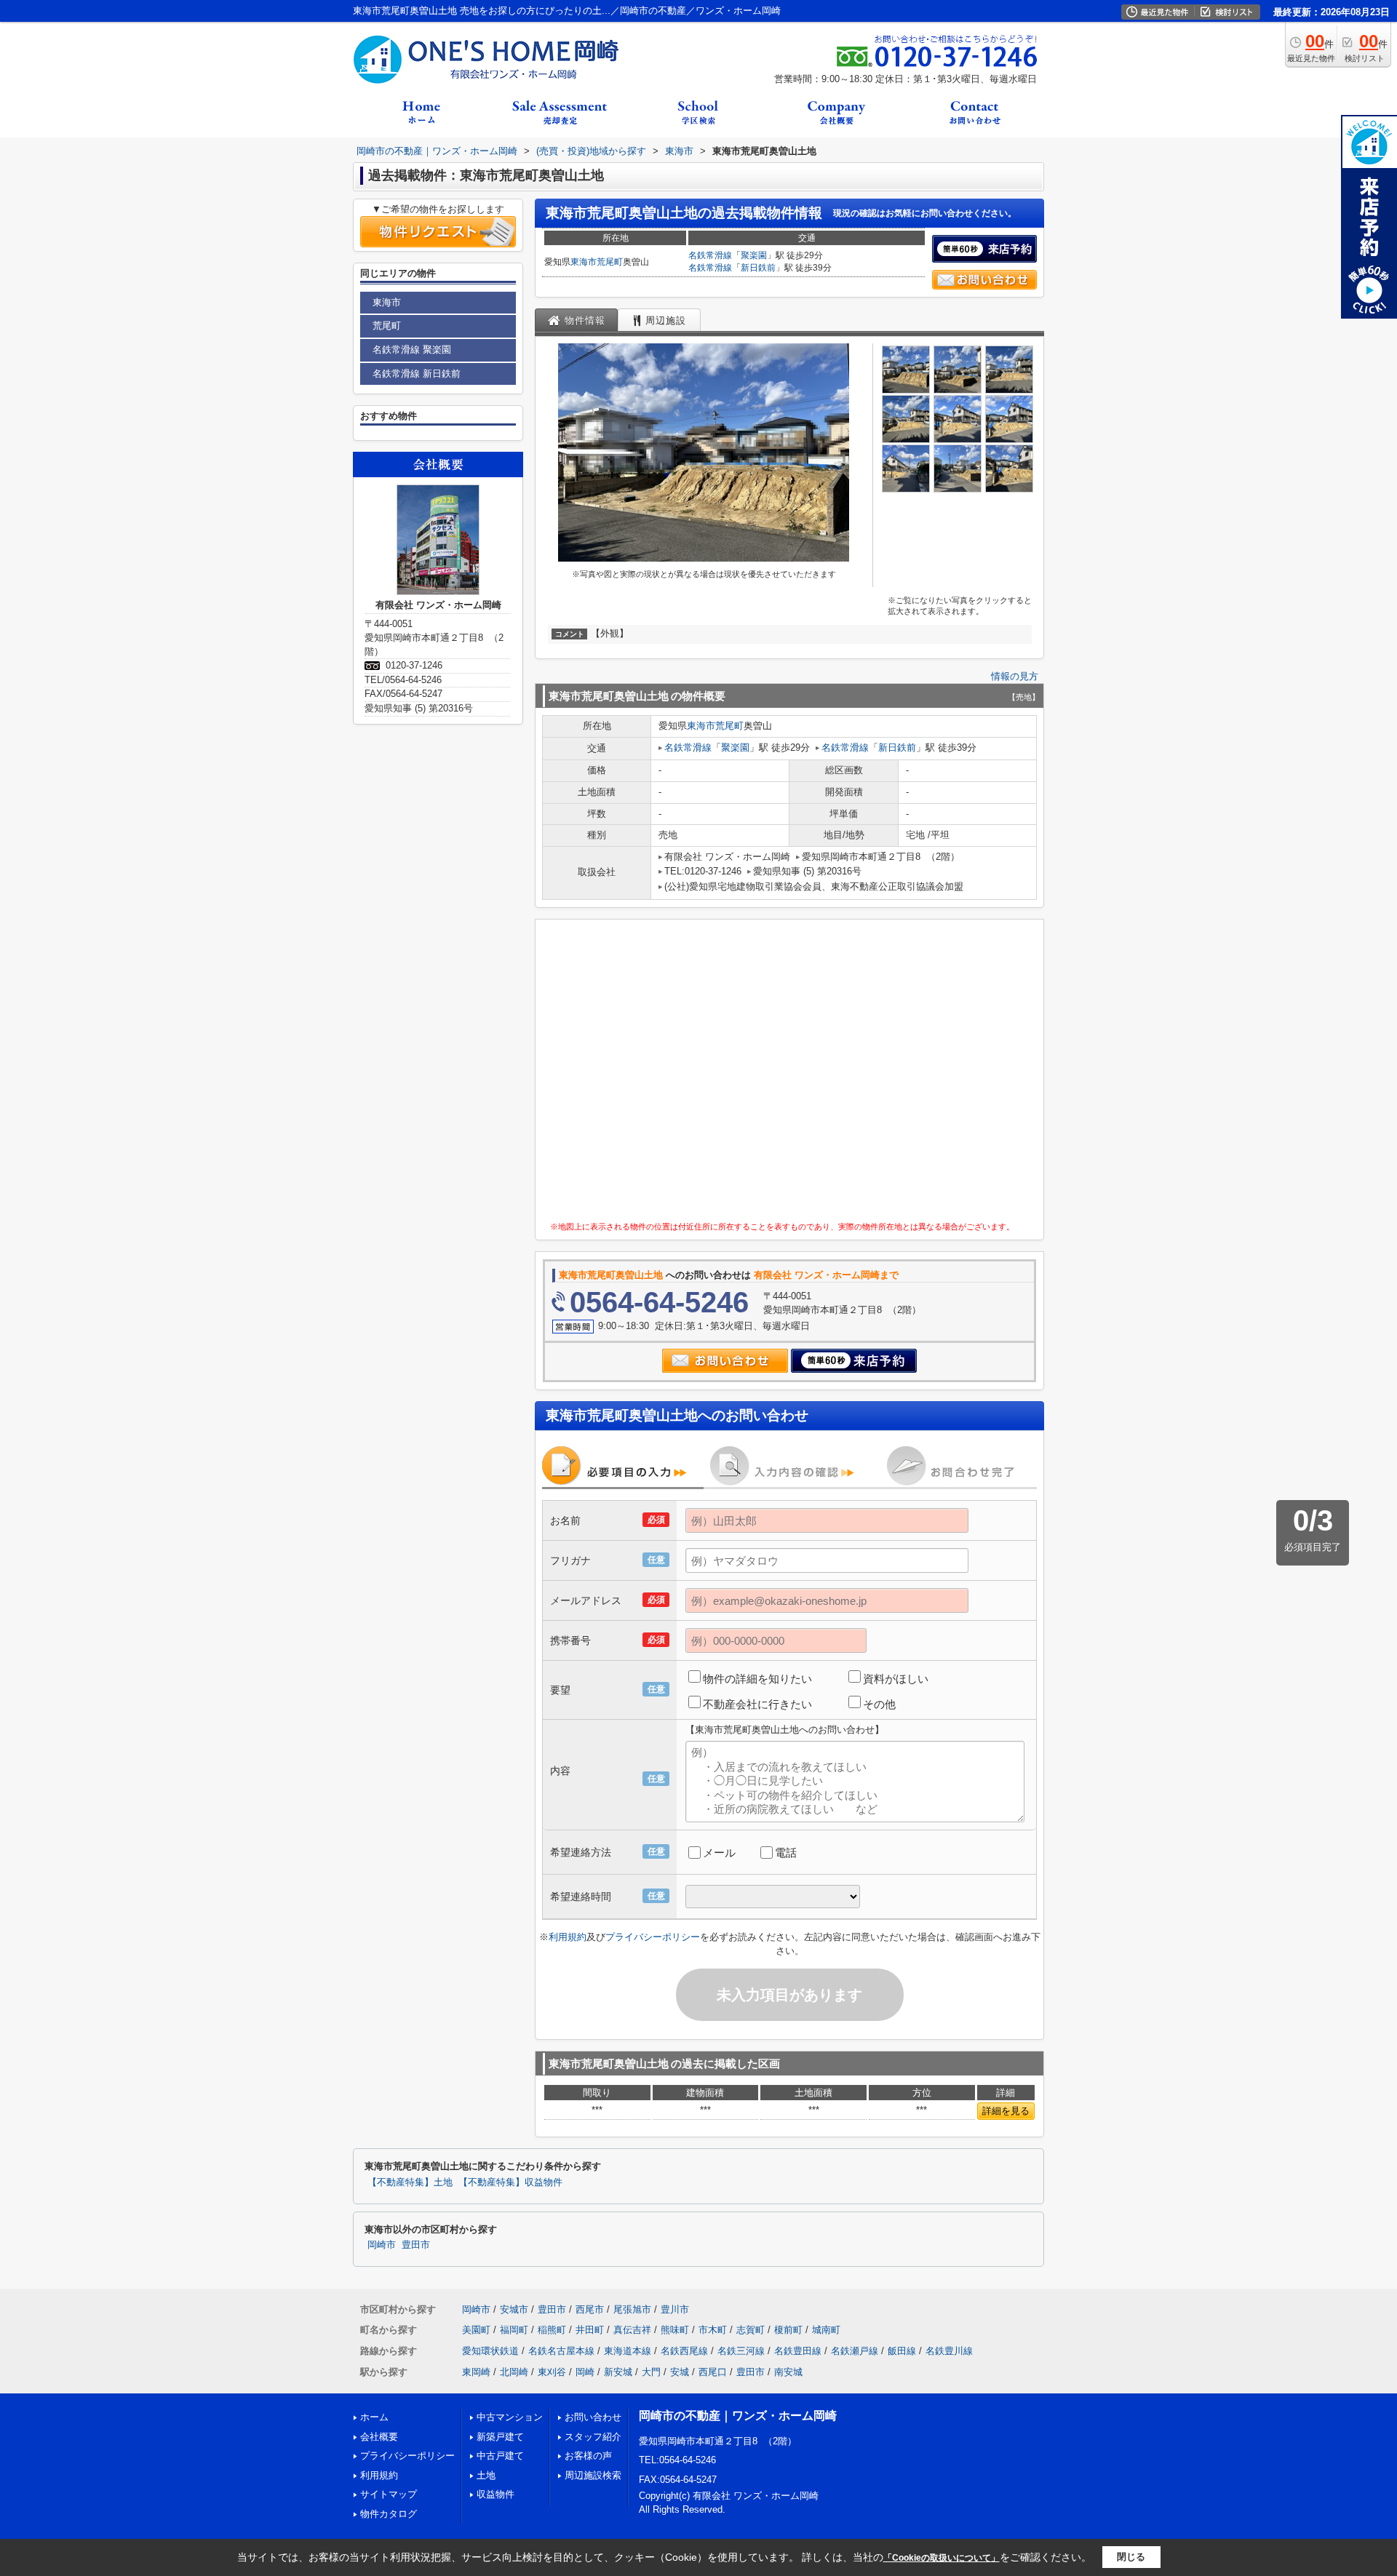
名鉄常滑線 (710, 255)
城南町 (826, 2330)
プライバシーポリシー (653, 1937)
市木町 (713, 2330)
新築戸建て (500, 2437)
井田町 (590, 2330)
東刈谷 (552, 2372)
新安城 (618, 2372)
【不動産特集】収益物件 (510, 2182)
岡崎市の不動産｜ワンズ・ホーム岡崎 (738, 2416)
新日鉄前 (758, 268)
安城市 (514, 2309)
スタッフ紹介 (593, 2437)
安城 (680, 2372)
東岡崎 (476, 2372)
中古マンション (510, 2417)
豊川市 (675, 2309)
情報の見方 (1015, 676)
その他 (879, 1704)
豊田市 (416, 2245)
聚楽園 (754, 255)
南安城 (788, 2372)
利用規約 (568, 1937)
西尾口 (713, 2372)
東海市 (584, 262)
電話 (786, 1853)
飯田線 (902, 2351)
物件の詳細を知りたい (757, 1679)
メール (719, 1853)
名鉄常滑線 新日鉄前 (417, 374)
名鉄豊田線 (798, 2351)
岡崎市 (382, 2245)
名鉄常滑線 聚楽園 (412, 350)
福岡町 (514, 2330)
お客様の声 (588, 2456)
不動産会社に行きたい (757, 1704)
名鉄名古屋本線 (561, 2351)
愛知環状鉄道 (490, 2351)
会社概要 (379, 2437)
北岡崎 (514, 2372)
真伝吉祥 (632, 2330)
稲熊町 (552, 2330)
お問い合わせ (593, 2417)
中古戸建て (500, 2456)
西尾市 (590, 2309)
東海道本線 (628, 2351)
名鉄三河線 (741, 2351)
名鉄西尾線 (684, 2351)
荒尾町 (610, 262)
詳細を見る (1006, 2111)
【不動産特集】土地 (410, 2182)
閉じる (1131, 2557)
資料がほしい (896, 1679)
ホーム (374, 2417)
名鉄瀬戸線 (855, 2351)
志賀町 (751, 2330)
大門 (651, 2372)
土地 (486, 2475)
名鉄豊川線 (949, 2351)
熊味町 (675, 2330)
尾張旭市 (632, 2309)
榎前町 (788, 2330)
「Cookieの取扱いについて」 (942, 2558)
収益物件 (495, 2494)
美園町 (476, 2330)
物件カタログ (389, 2514)
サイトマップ (389, 2494)
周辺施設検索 (593, 2475)
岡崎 (585, 2372)
